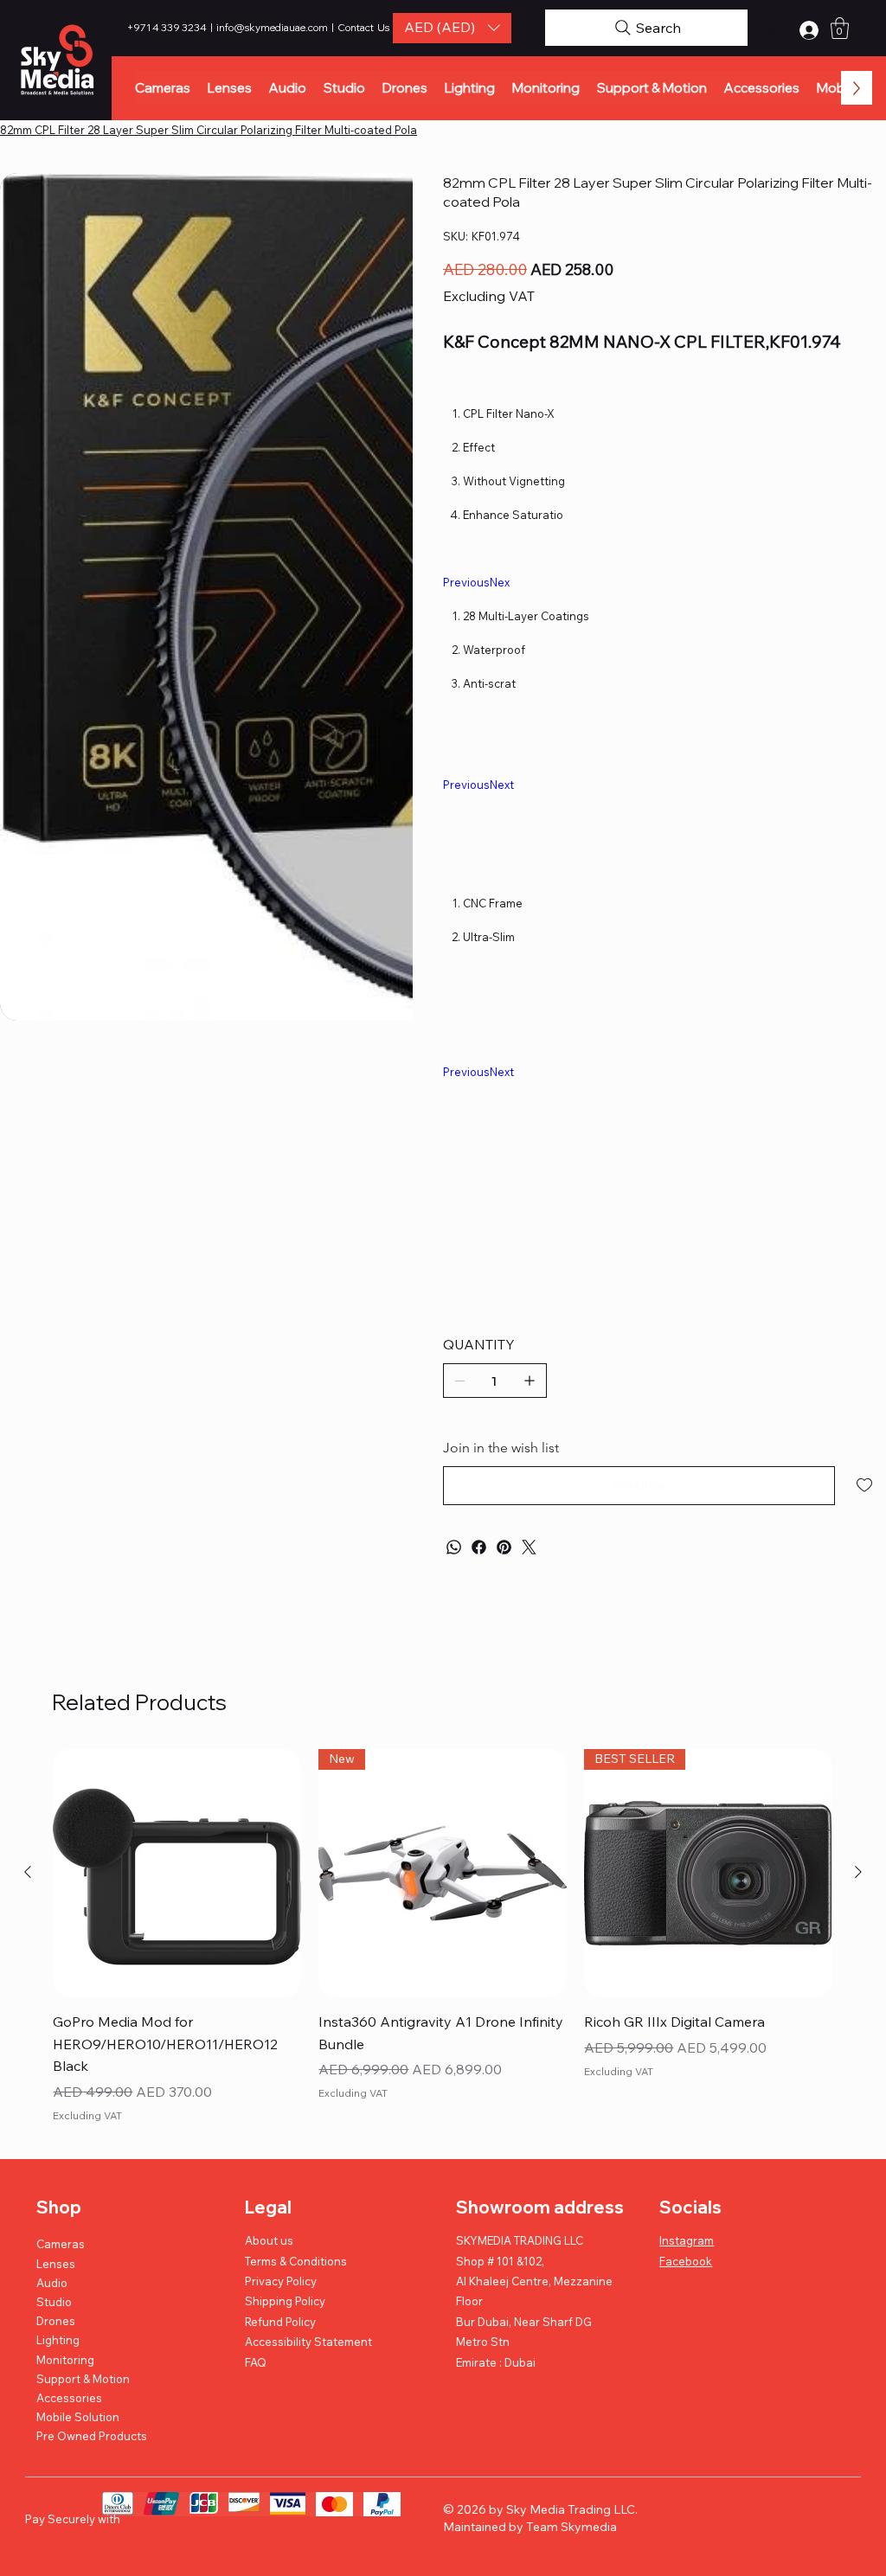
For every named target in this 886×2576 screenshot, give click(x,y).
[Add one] (530, 1381)
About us (269, 2240)
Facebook (686, 2261)
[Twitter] (529, 1547)
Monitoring (65, 2360)
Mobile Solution (78, 2417)
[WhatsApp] (454, 1547)
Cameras (61, 2244)
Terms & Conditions (296, 2261)
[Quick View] (177, 1873)
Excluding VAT (87, 2115)
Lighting (58, 2340)
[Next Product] (858, 1872)
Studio (54, 2302)
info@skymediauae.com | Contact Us (303, 27)
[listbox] (452, 28)
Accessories (69, 2398)
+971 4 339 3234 (168, 27)
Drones (56, 2321)
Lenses (56, 2264)
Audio (52, 2283)
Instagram (687, 2240)
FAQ (256, 2362)
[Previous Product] (28, 1872)
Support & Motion (83, 2379)
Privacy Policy (281, 2281)
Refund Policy (280, 2322)
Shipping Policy (285, 2301)
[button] (452, 28)
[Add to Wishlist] (866, 1485)
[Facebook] (479, 1547)
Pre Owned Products (92, 2436)
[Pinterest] (504, 1547)
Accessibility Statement (308, 2342)
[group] (443, 1938)
